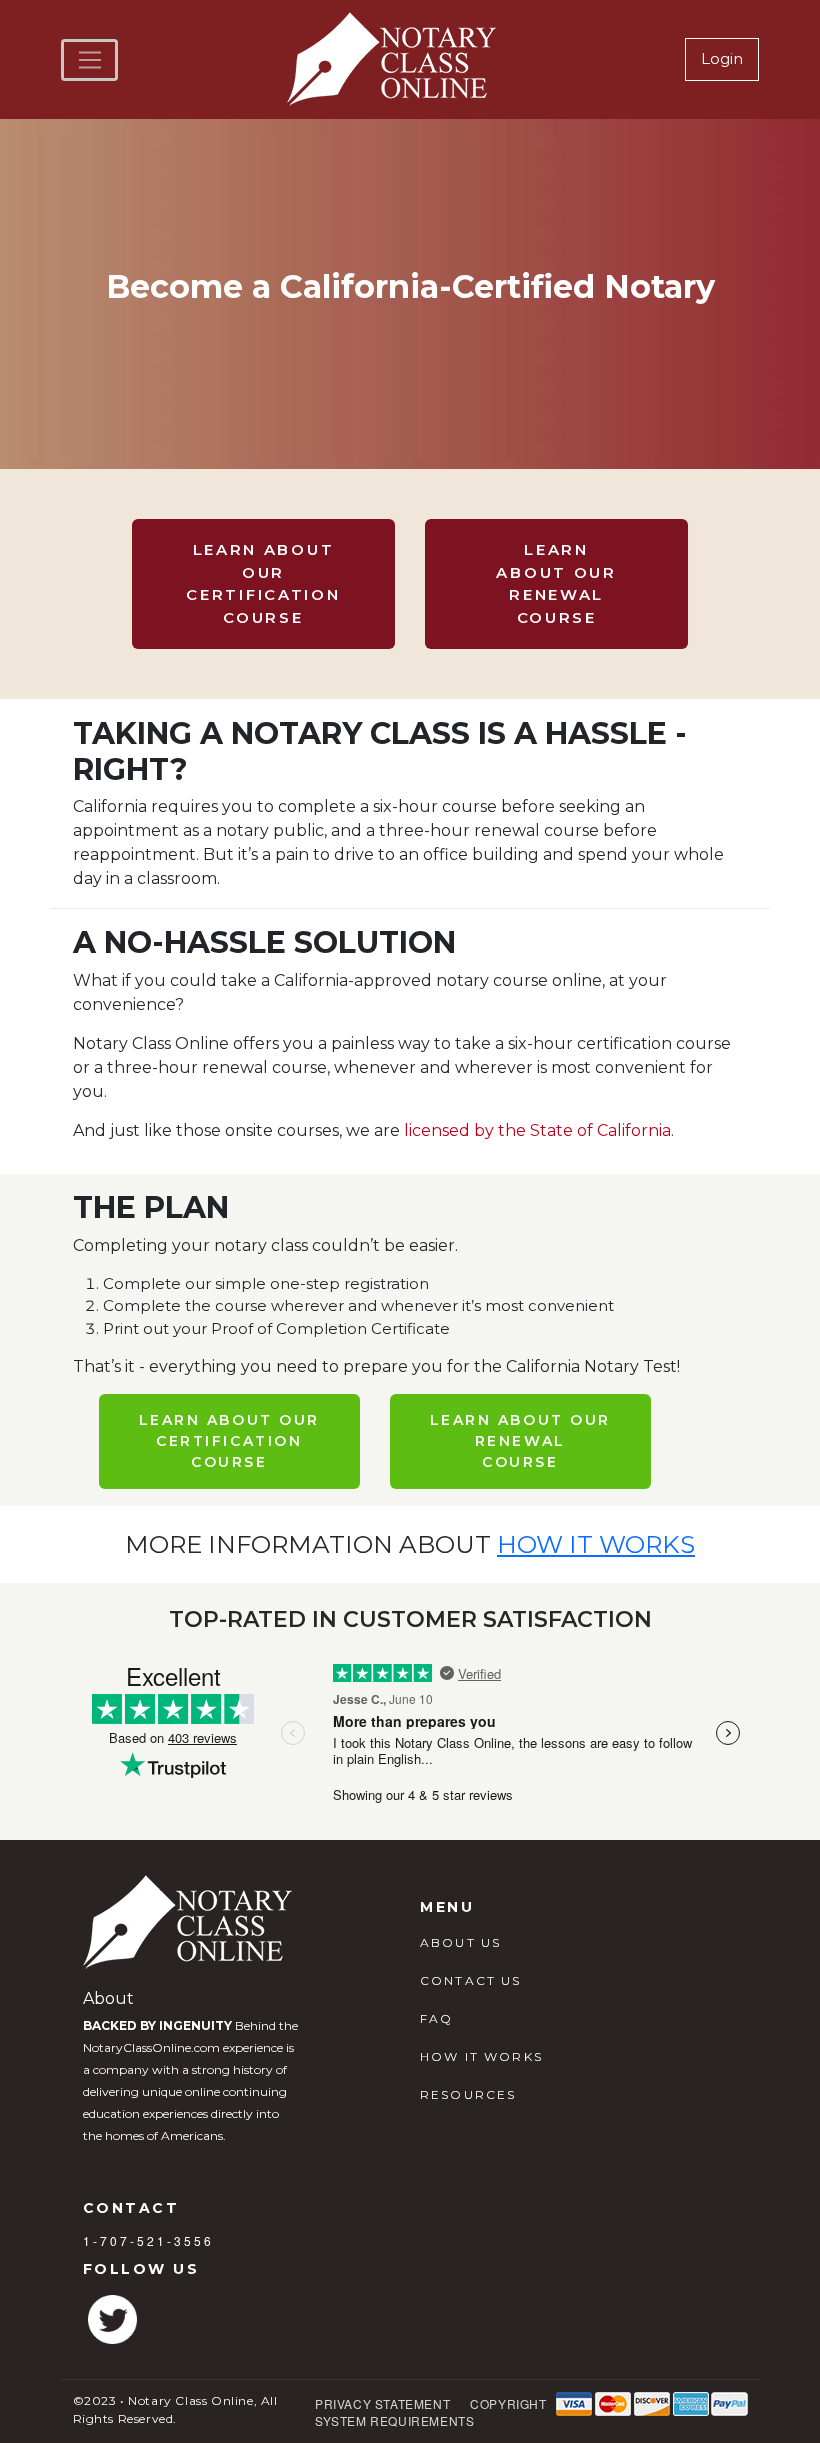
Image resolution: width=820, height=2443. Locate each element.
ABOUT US (460, 1942)
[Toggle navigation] (89, 60)
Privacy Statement (382, 2403)
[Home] (394, 60)
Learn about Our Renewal (520, 1441)
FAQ (436, 2018)
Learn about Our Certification (229, 1441)
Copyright (508, 2403)
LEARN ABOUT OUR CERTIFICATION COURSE (263, 583)
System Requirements (394, 2420)
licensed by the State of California (537, 1130)
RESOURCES (468, 2094)
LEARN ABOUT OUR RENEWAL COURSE (556, 583)
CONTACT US (471, 1980)
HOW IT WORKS (481, 2056)
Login (722, 58)
